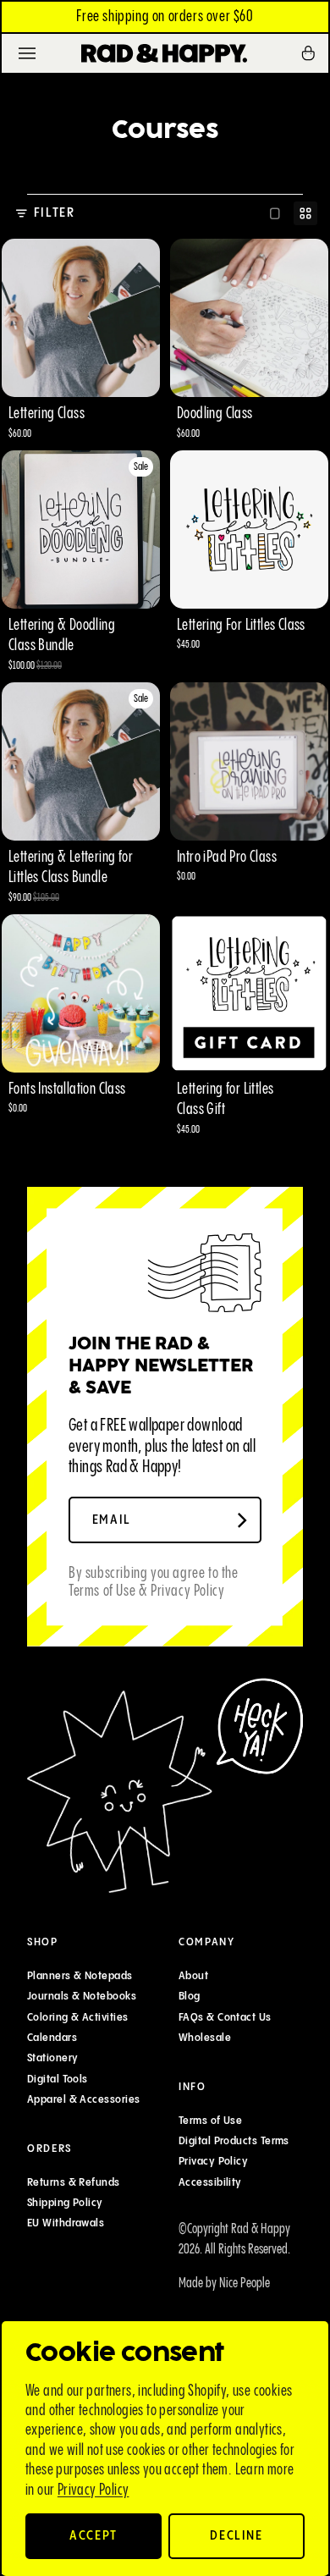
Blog (190, 1997)
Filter (55, 213)
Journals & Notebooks (82, 1997)
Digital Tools (58, 2079)
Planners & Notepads (80, 1976)
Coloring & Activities (77, 2017)
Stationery (53, 2059)
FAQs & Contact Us (225, 2017)
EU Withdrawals (66, 2224)
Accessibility (210, 2182)
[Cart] (314, 53)
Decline (236, 2536)
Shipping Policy (65, 2203)
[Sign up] (242, 1520)
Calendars (52, 2038)
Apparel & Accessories (83, 2099)
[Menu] (27, 53)
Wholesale (205, 2038)
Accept (93, 2536)
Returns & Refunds (74, 2182)
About (193, 1976)
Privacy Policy (93, 2490)
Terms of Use (210, 2121)
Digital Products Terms (234, 2141)
